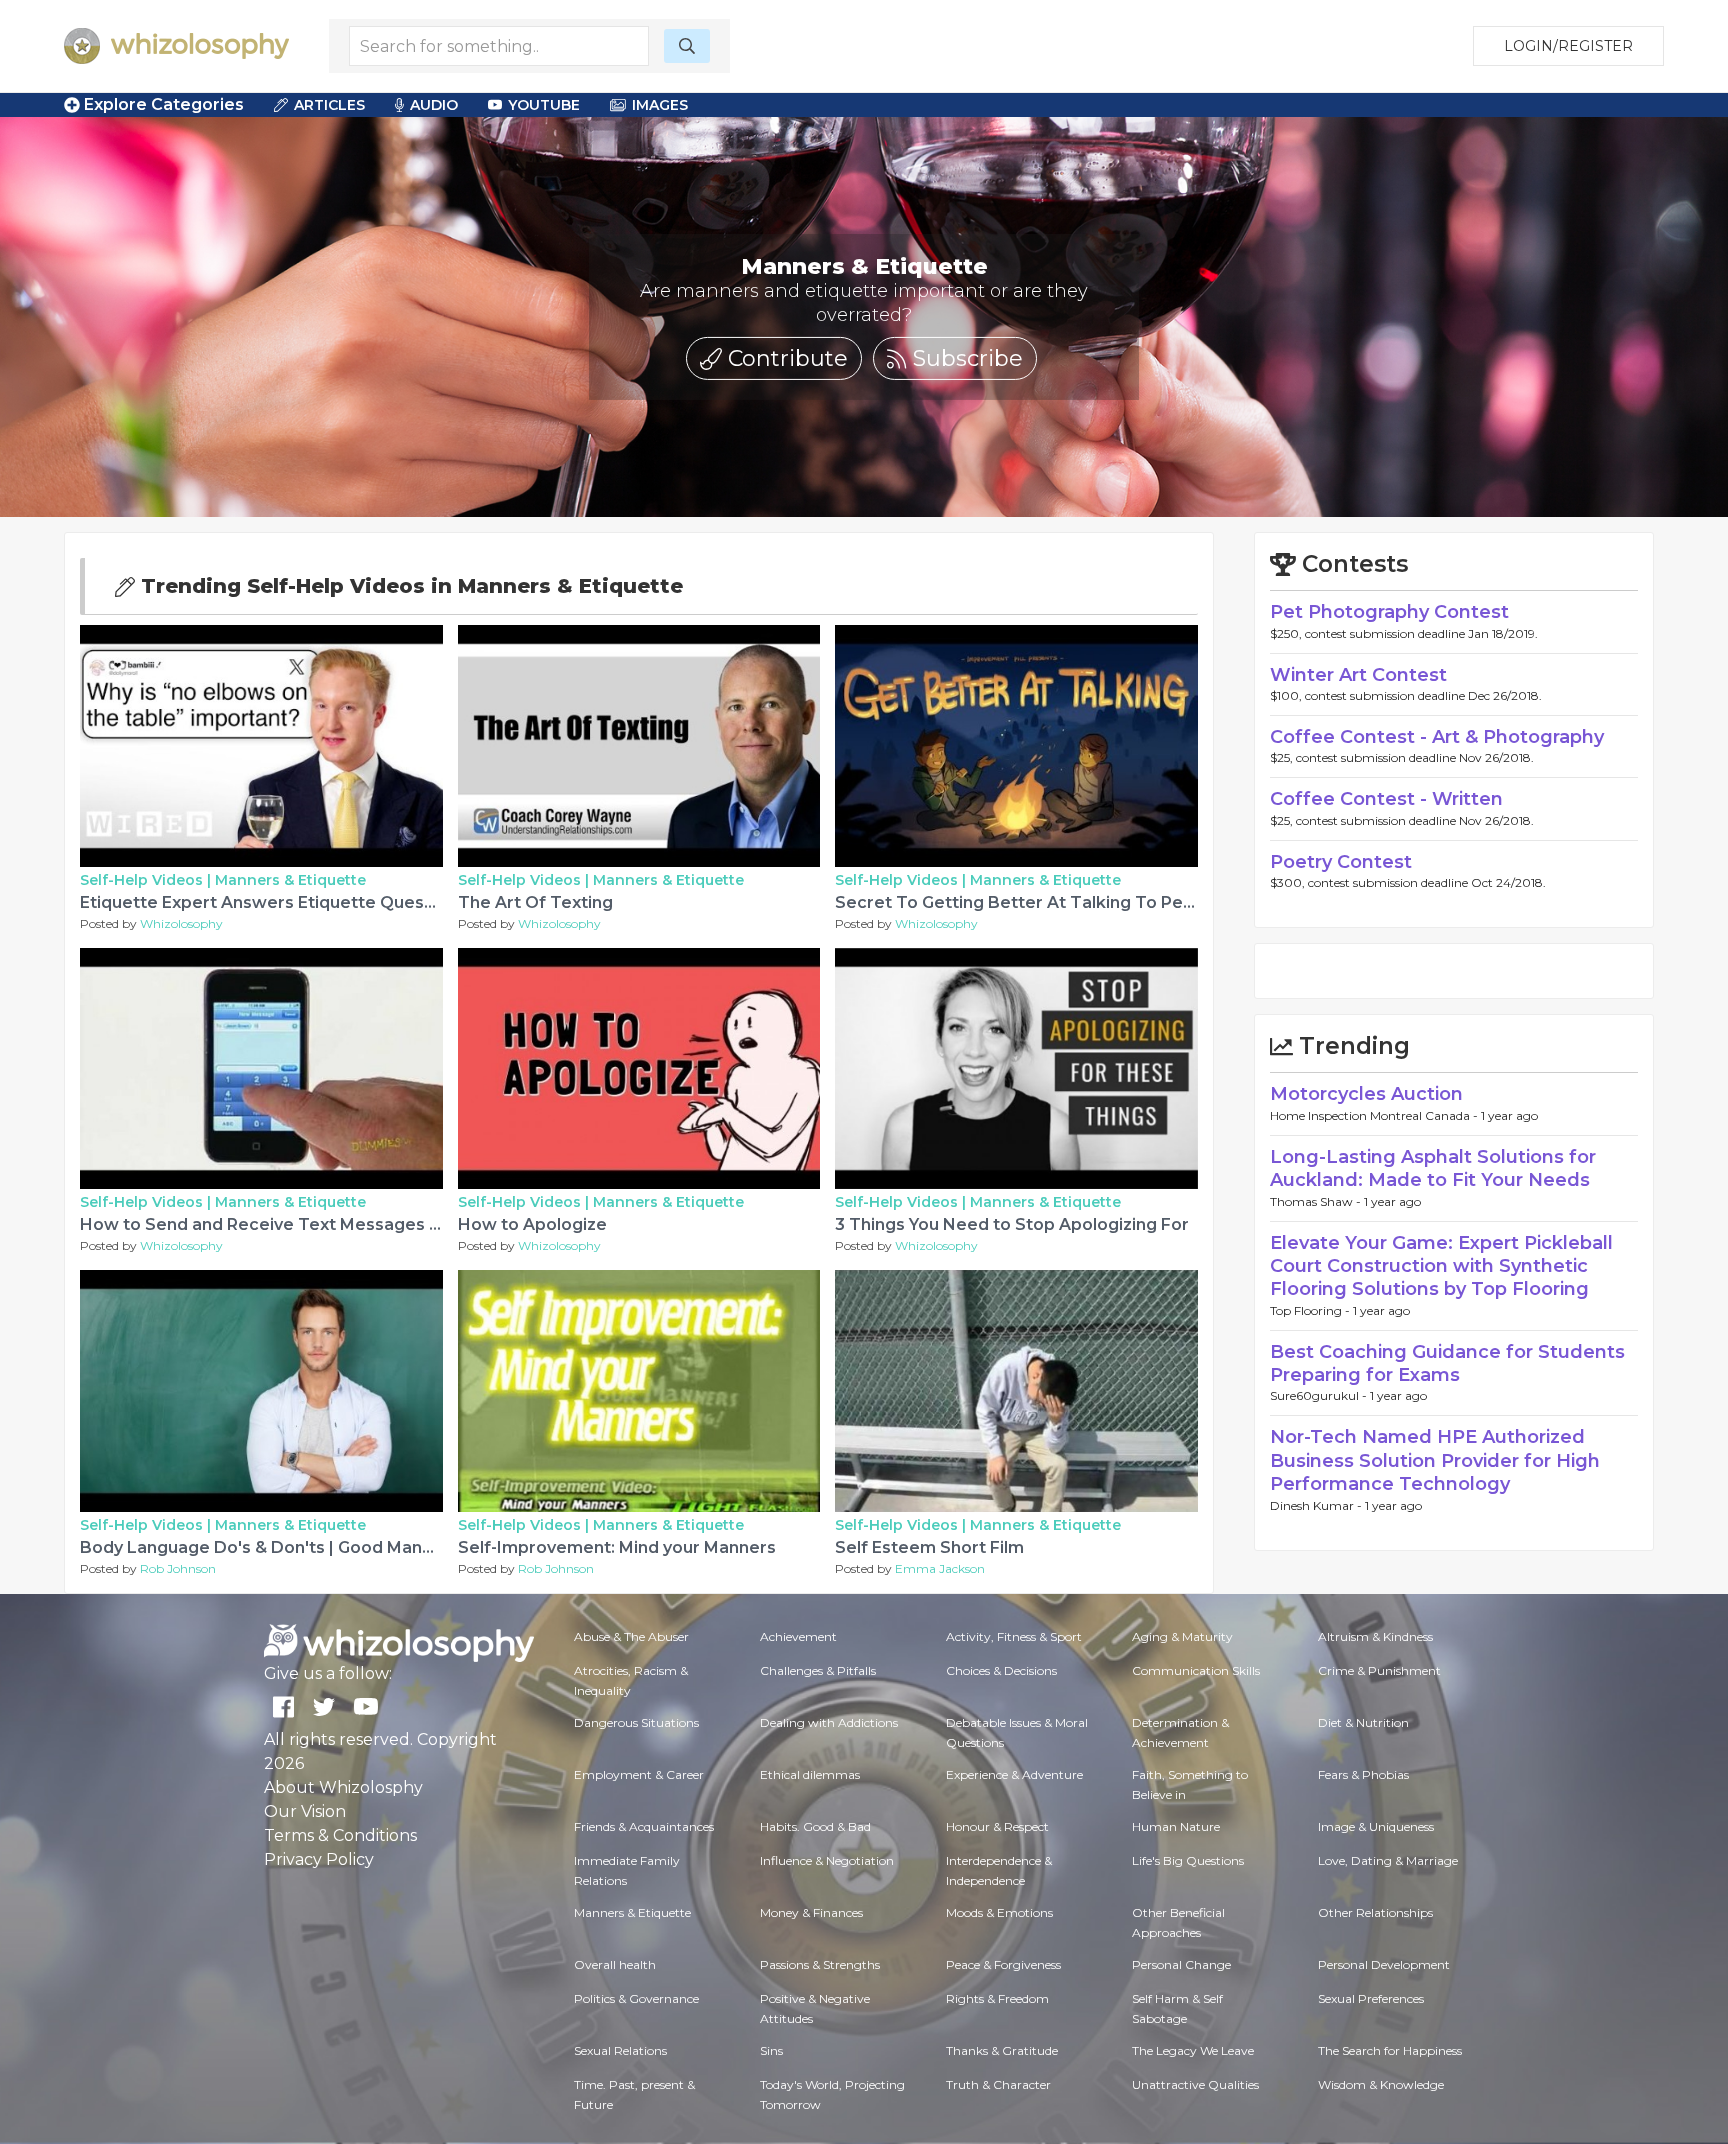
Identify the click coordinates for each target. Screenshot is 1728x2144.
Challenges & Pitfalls (818, 1670)
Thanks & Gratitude (1002, 2050)
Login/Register (1568, 46)
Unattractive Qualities (1195, 2084)
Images (660, 105)
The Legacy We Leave (1193, 2050)
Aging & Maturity (1182, 1636)
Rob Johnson (178, 1568)
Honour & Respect (997, 1826)
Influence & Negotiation (827, 1860)
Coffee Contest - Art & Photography (1437, 737)
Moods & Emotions (999, 1912)
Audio (434, 105)
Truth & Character (998, 2084)
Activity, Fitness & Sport (1014, 1636)
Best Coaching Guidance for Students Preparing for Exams (1447, 1363)
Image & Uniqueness (1376, 1826)
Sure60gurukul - (1320, 1395)
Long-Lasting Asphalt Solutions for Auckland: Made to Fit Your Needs (1433, 1168)
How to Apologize (532, 1224)
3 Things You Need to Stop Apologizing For (1012, 1224)
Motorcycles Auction (1366, 1094)
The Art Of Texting (535, 902)
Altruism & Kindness (1375, 1636)
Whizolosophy (181, 923)
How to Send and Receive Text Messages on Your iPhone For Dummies (373, 1224)
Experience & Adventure (1014, 1774)
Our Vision (305, 1811)
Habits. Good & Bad (815, 1826)
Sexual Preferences (1371, 1998)
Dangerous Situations (636, 1722)
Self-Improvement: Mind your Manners (617, 1547)
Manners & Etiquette (290, 880)
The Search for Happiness (1390, 2050)
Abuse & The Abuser (631, 1636)
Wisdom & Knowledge (1381, 2084)
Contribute (785, 358)
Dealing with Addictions (829, 1722)
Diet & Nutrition (1363, 1722)
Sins (771, 2050)
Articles (329, 105)
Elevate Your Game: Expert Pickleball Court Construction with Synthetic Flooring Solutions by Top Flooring (1441, 1266)
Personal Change (1181, 1964)
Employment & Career (639, 1774)
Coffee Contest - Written (1386, 799)
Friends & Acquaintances (644, 1826)
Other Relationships (1375, 1912)
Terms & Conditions (340, 1835)
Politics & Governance (636, 1998)
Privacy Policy (319, 1859)
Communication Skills (1196, 1670)
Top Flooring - (1311, 1310)
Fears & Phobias (1363, 1774)
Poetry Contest (1341, 862)
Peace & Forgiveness (1003, 1964)
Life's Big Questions (1188, 1860)
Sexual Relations (620, 2050)
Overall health (615, 1964)
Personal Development (1384, 1964)
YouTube (544, 105)
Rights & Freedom (997, 1998)
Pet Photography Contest (1389, 612)
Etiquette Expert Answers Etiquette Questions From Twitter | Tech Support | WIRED (428, 902)
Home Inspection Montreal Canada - (1375, 1115)
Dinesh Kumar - (1317, 1505)
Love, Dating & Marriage (1388, 1860)
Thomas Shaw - (1317, 1201)
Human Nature (1176, 1826)
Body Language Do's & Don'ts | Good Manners (269, 1547)
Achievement (798, 1636)
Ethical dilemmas (810, 1774)
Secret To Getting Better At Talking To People (1027, 902)
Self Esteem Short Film (929, 1547)
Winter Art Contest (1358, 675)
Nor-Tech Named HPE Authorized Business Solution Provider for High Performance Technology (1435, 1460)
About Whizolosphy (343, 1787)
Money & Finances (811, 1912)
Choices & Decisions (1001, 1670)
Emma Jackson (940, 1568)
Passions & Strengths (820, 1964)
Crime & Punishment (1379, 1670)
